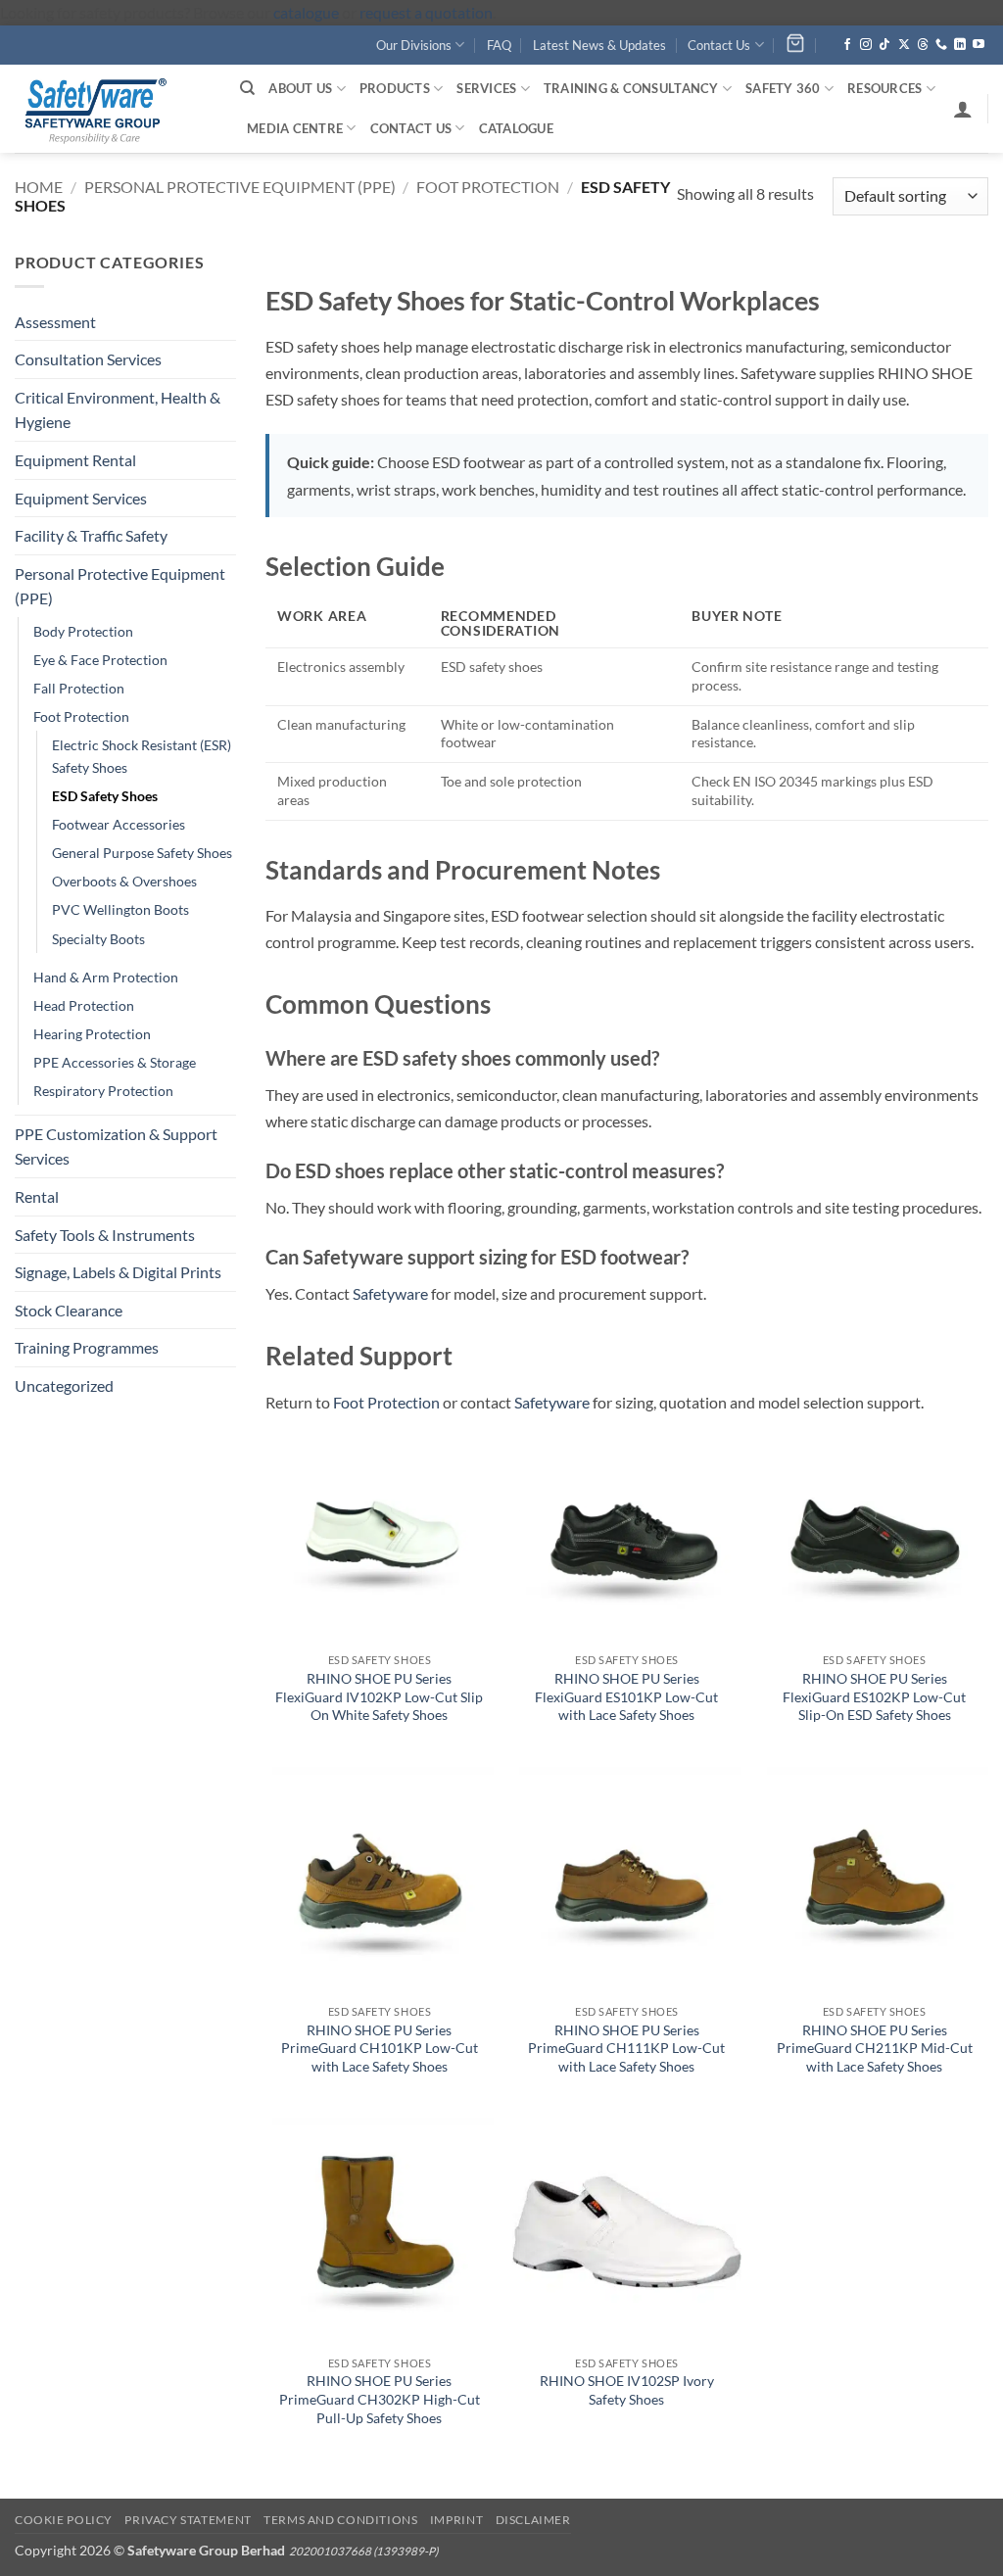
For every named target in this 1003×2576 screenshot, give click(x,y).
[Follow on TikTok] (884, 45)
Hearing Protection (92, 1034)
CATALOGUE (516, 128)
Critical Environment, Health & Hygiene (118, 410)
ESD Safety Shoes (105, 796)
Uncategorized (64, 1385)
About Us (300, 88)
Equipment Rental (75, 460)
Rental (37, 1196)
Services (486, 88)
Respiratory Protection (103, 1091)
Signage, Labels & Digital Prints (118, 1272)
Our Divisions (414, 45)
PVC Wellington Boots (120, 909)
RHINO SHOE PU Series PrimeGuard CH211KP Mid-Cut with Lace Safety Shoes (875, 2048)
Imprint (456, 2520)
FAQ (499, 45)
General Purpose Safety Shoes (142, 853)
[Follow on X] (904, 45)
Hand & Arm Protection (106, 977)
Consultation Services (88, 359)
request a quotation (426, 12)
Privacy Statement (188, 2520)
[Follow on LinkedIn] (960, 45)
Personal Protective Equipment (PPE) (240, 187)
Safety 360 (783, 88)
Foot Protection (488, 187)
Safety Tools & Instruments (105, 1235)
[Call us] (941, 45)
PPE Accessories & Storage (115, 1062)
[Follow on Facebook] (847, 45)
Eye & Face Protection (100, 660)
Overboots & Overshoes (124, 881)
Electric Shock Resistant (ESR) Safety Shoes (142, 756)
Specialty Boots (98, 939)
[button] (963, 109)
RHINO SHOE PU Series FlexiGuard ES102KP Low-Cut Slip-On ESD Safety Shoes (874, 1696)
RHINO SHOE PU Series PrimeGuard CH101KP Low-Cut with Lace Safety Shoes (380, 2048)
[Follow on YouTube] (979, 45)
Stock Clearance (69, 1310)
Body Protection (83, 631)
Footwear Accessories (119, 824)
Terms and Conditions (340, 2520)
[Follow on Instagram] (866, 45)
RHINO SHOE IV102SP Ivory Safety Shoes (627, 2390)
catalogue (306, 12)
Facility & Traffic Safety (91, 535)
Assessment (55, 322)
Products (395, 88)
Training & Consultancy (631, 88)
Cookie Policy (64, 2520)
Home (39, 187)
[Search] (247, 88)
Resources (884, 88)
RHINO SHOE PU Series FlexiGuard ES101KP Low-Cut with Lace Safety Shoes (626, 1696)
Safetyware (390, 1293)
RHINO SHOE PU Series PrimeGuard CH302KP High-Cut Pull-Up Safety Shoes (380, 2399)
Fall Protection (79, 688)
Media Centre (295, 128)
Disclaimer (533, 2520)
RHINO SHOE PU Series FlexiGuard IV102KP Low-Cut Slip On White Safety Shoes (379, 1696)
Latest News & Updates (599, 45)
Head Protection (84, 1005)
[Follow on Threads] (923, 45)
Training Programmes (87, 1347)
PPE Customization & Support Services (116, 1146)
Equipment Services (81, 498)
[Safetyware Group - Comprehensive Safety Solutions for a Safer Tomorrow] (113, 109)
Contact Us (719, 45)
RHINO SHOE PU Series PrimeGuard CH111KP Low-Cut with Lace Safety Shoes (626, 2048)
